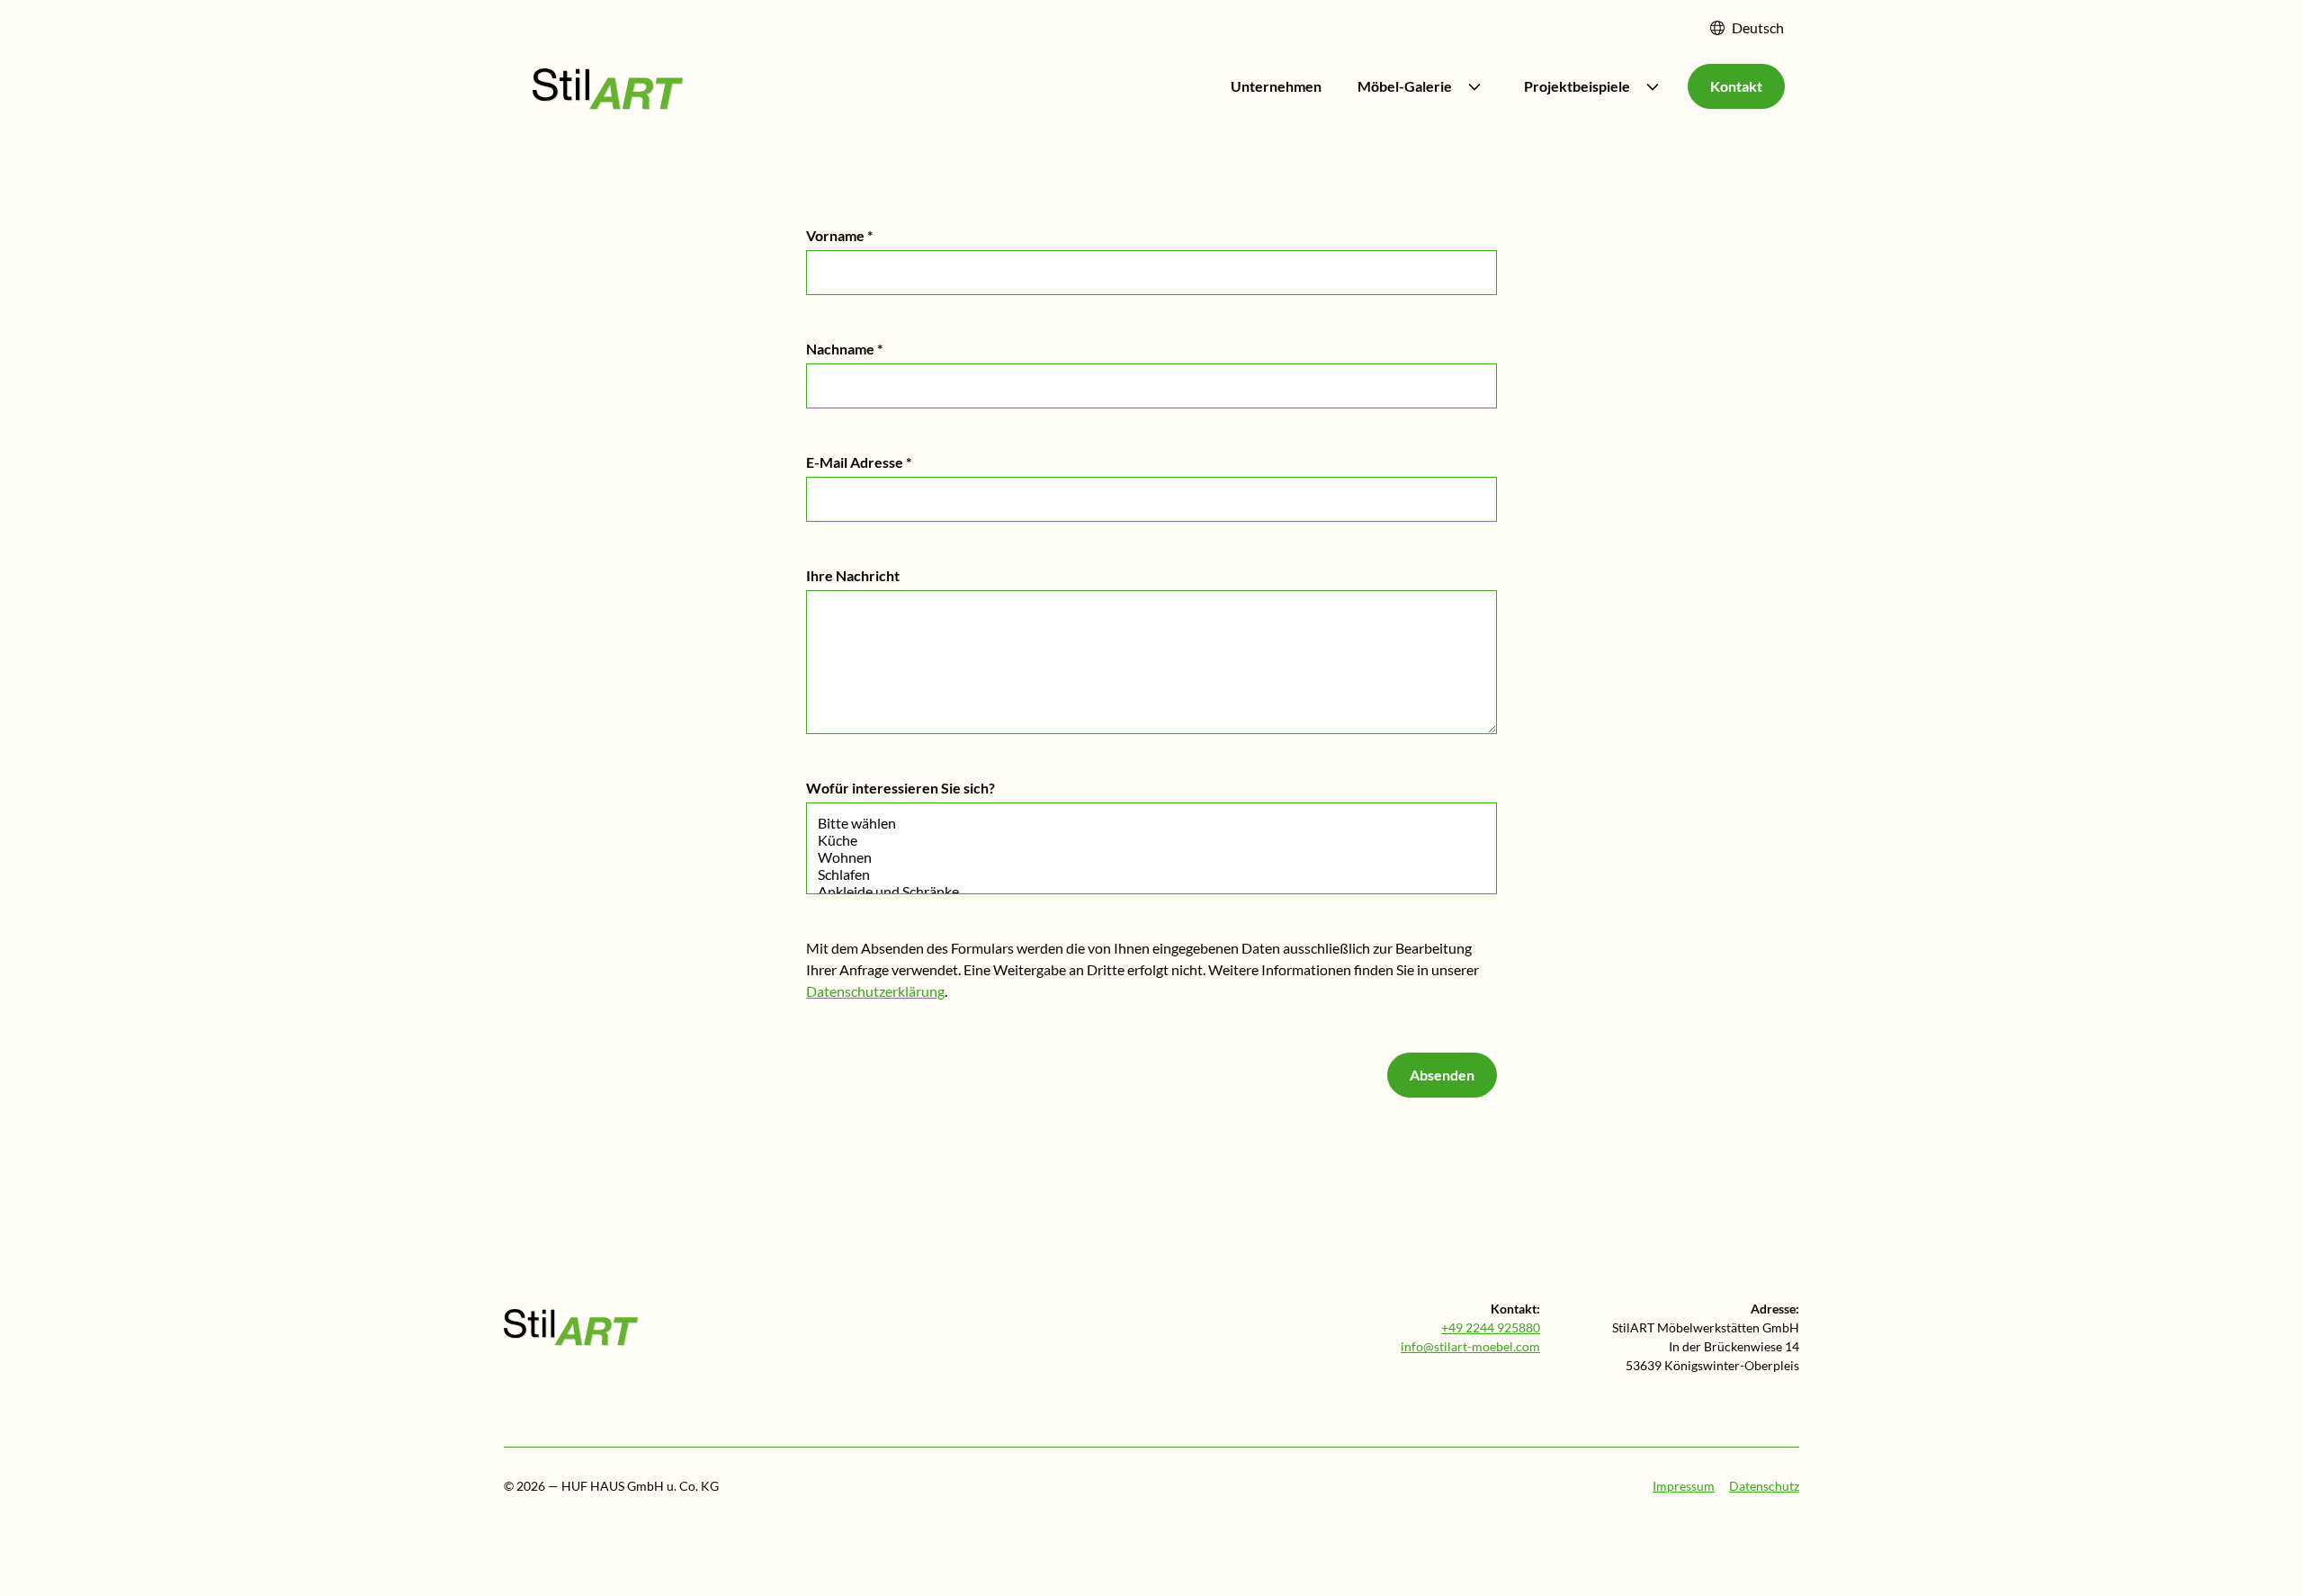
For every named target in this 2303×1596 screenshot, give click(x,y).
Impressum (1684, 1486)
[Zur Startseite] (571, 1327)
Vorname (839, 235)
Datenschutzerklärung (875, 991)
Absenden (1442, 1075)
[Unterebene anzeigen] (1474, 86)
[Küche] (1151, 840)
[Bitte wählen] (1151, 823)
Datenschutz (1764, 1486)
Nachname (844, 349)
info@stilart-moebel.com (1470, 1346)
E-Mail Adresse (859, 462)
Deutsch (1758, 27)
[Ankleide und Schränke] (1151, 891)
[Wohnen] (1151, 857)
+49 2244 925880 (1491, 1327)
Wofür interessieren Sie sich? (901, 788)
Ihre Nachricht (853, 575)
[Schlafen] (1151, 874)
